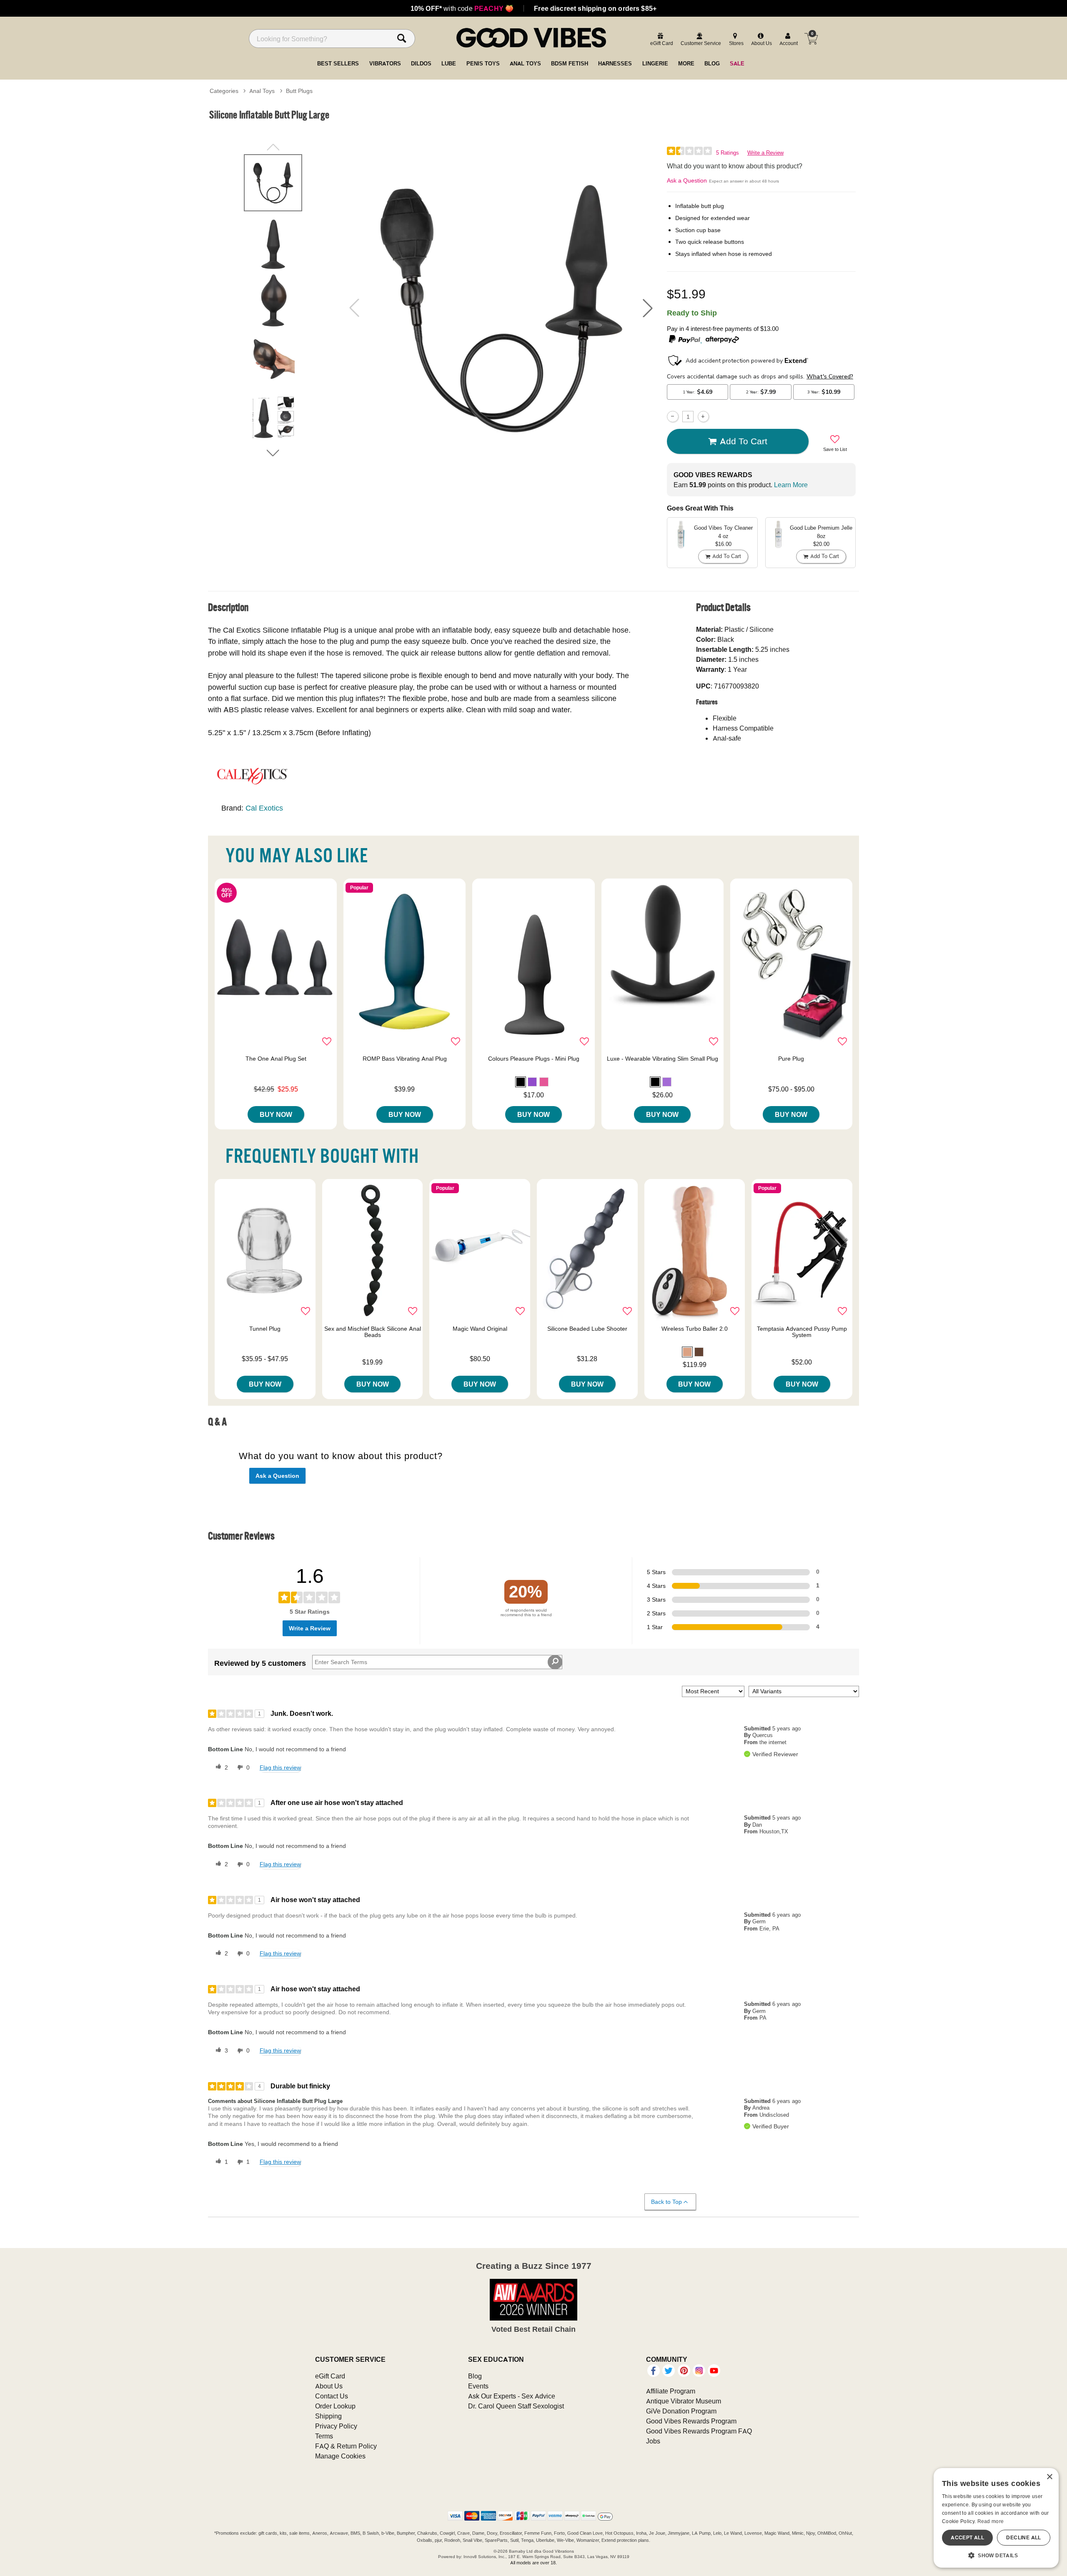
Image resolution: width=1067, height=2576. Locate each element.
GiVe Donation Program (681, 2411)
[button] (648, 308)
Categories (224, 91)
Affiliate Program (671, 2391)
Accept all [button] (967, 2537)
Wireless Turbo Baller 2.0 (695, 1329)
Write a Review (765, 153)
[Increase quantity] (703, 417)
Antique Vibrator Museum (684, 2401)
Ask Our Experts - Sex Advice (512, 2396)
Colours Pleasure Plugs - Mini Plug (534, 1059)
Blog (475, 2376)
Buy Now (276, 1114)
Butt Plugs (299, 91)
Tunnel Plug (265, 1329)
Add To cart (744, 441)
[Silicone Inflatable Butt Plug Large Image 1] (501, 308)
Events (478, 2386)
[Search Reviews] (555, 1662)
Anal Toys (262, 91)
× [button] (1049, 2477)
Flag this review (280, 1767)
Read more (991, 2521)
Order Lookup (335, 2406)
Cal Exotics (264, 808)
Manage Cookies (340, 2456)
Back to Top (666, 2202)
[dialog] (996, 2518)
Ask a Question (687, 180)
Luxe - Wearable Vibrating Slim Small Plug (662, 1059)
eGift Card (330, 2376)
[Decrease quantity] (673, 417)
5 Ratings (728, 153)
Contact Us (332, 2396)
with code (462, 8)
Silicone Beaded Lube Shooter (587, 1329)
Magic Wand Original (480, 1329)
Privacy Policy (336, 2426)
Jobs (653, 2441)
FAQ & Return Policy (346, 2446)
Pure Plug (791, 1059)
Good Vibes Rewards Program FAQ (699, 2431)
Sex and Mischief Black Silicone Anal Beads (373, 1332)
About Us (329, 2386)
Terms (324, 2436)
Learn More (791, 485)
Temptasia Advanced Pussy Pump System (802, 1332)
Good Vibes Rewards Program (691, 2421)
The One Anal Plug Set (276, 1059)
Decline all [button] (1023, 2537)
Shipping (328, 2416)
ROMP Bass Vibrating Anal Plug (405, 1059)
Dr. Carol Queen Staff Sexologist (516, 2406)
